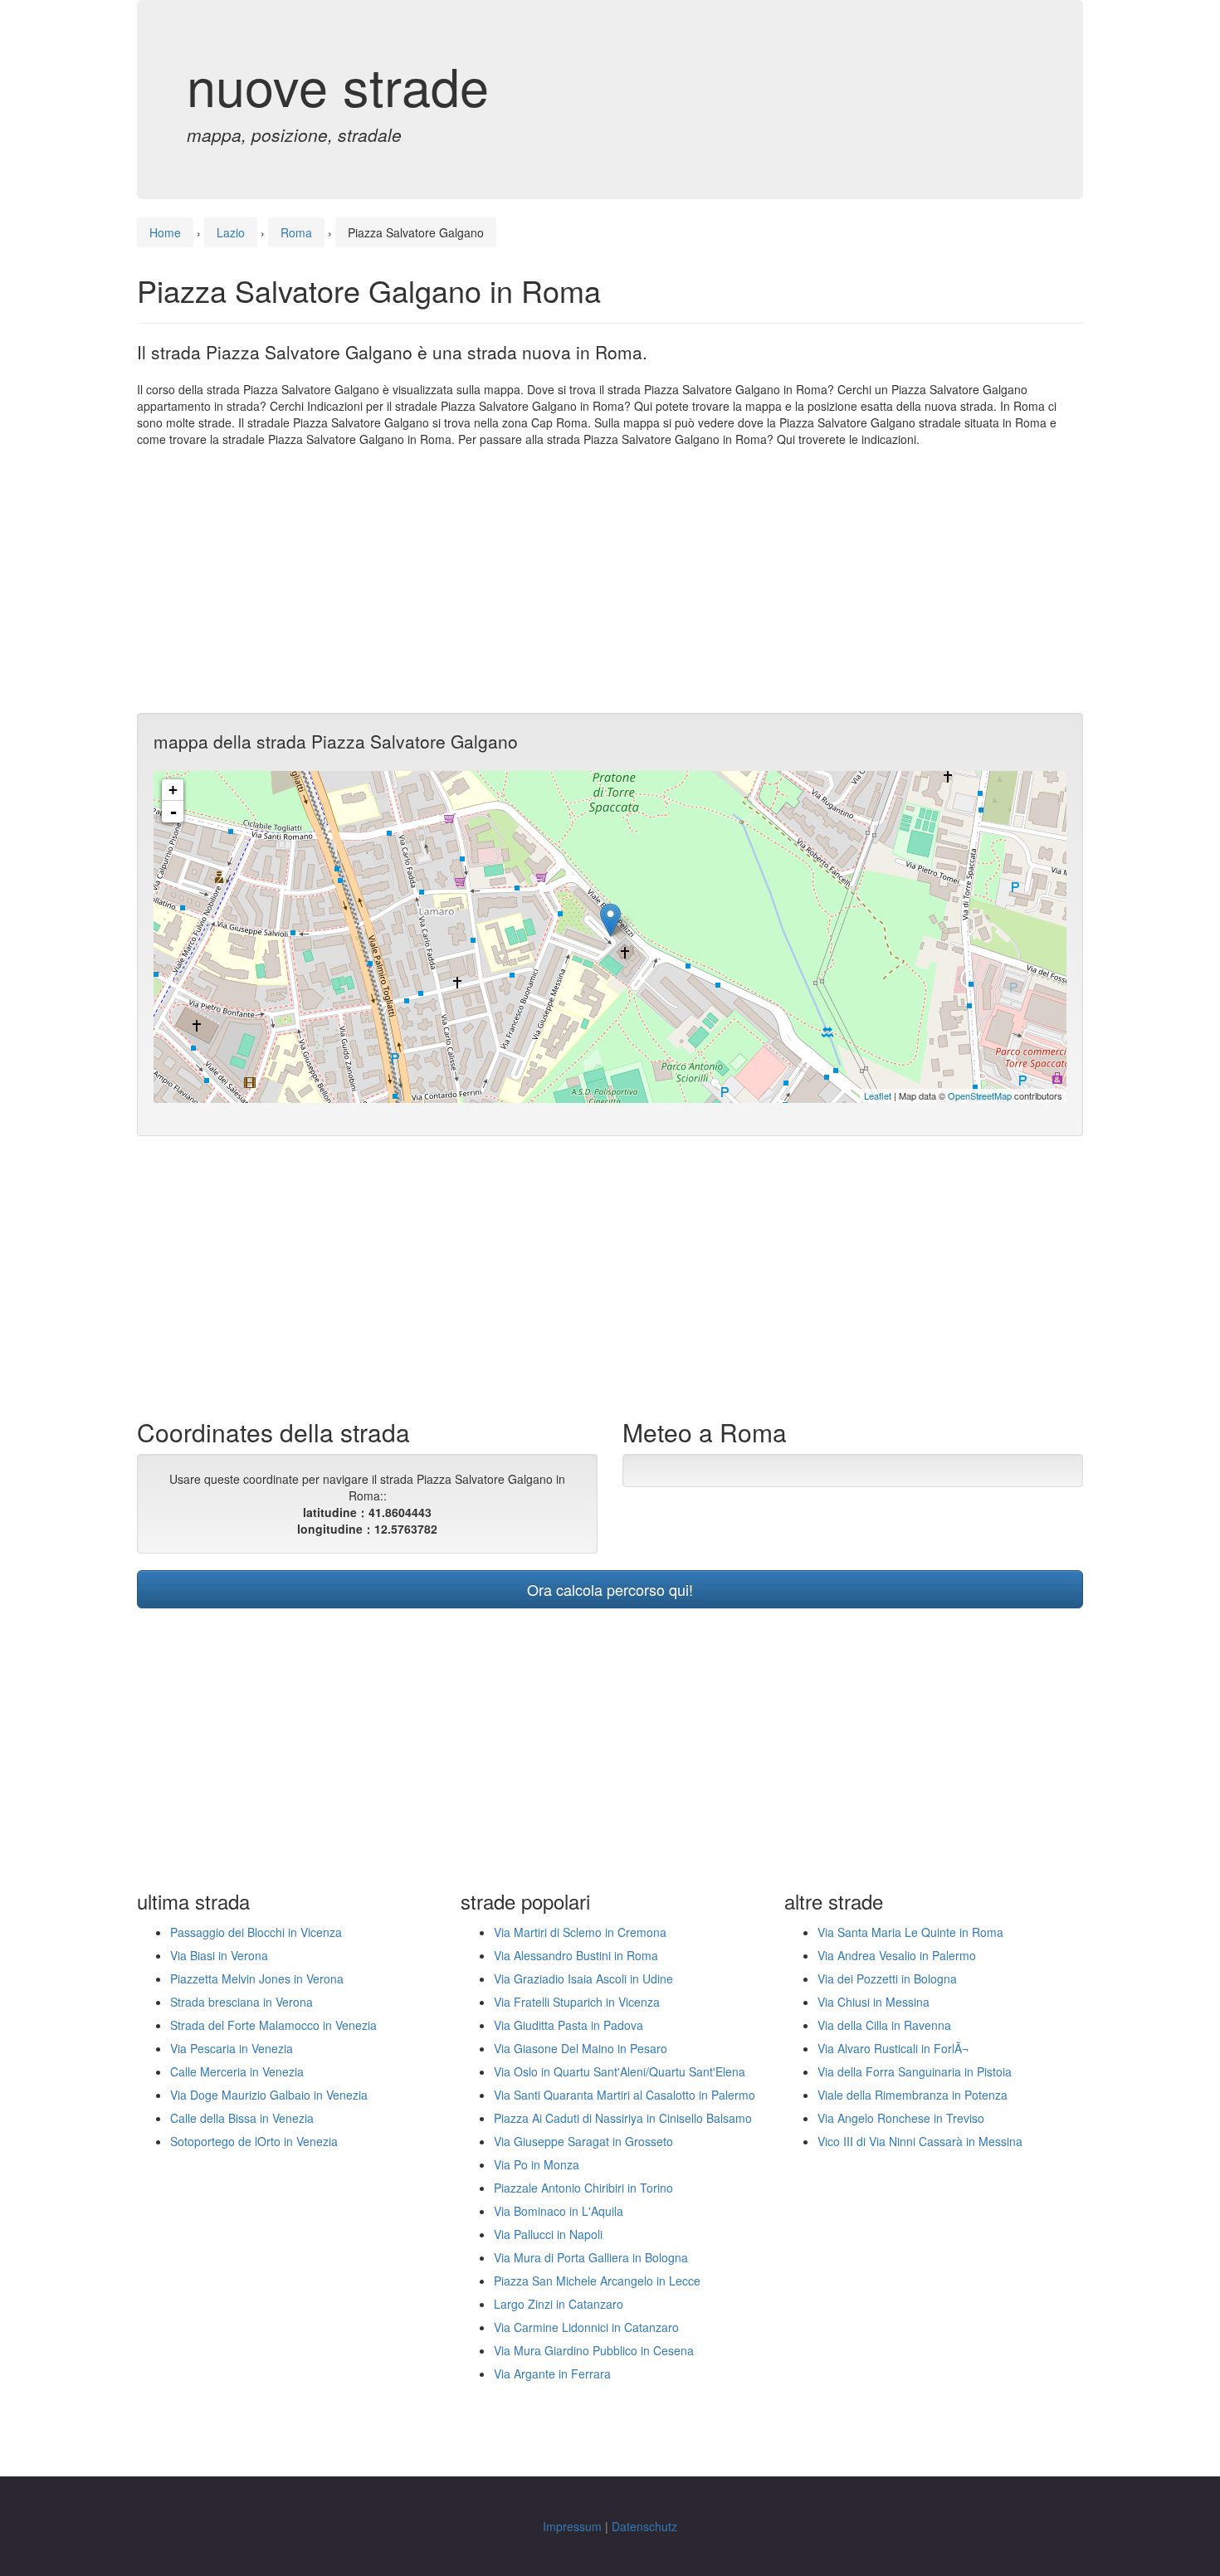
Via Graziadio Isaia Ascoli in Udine (583, 1978)
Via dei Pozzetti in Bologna (887, 1978)
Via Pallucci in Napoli (548, 2234)
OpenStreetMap (980, 1095)
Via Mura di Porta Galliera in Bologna (591, 2257)
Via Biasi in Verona (219, 1955)
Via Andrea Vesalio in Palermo (897, 1955)
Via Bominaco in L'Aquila (559, 2211)
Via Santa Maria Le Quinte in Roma (910, 1932)
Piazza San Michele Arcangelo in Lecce (597, 2281)
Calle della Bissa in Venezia (242, 2118)
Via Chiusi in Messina (874, 2002)
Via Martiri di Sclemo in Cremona (580, 1932)
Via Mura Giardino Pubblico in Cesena (594, 2350)
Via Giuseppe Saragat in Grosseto (583, 2141)
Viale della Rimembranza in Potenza (913, 2095)
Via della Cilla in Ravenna (884, 2025)
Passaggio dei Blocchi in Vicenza (256, 1932)
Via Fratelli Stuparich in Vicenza (577, 2002)
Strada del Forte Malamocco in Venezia (273, 2025)
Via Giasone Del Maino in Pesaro (581, 2048)
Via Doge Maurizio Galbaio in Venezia (269, 2095)
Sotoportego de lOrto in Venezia (254, 2141)
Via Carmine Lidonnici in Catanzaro (586, 2327)
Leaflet (878, 1095)
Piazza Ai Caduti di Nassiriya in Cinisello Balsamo (623, 2118)
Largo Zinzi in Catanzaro (559, 2304)
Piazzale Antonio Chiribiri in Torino (583, 2188)
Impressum (572, 2526)
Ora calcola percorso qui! (610, 1589)
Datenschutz (644, 2526)
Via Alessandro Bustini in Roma (576, 1955)
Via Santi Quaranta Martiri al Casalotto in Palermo (625, 2095)
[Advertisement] (610, 580)
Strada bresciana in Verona (242, 2002)
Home (165, 232)
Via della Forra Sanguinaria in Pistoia (915, 2071)
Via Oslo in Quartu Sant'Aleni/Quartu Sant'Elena (620, 2071)
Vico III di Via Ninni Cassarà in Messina (920, 2141)
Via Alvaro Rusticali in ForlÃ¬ (893, 2048)
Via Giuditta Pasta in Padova (569, 2025)
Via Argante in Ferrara (552, 2374)
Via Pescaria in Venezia (232, 2048)
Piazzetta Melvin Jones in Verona (257, 1978)
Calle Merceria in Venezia (237, 2071)
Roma (296, 232)
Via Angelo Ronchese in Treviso (901, 2118)
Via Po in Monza (537, 2164)
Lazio (231, 232)
